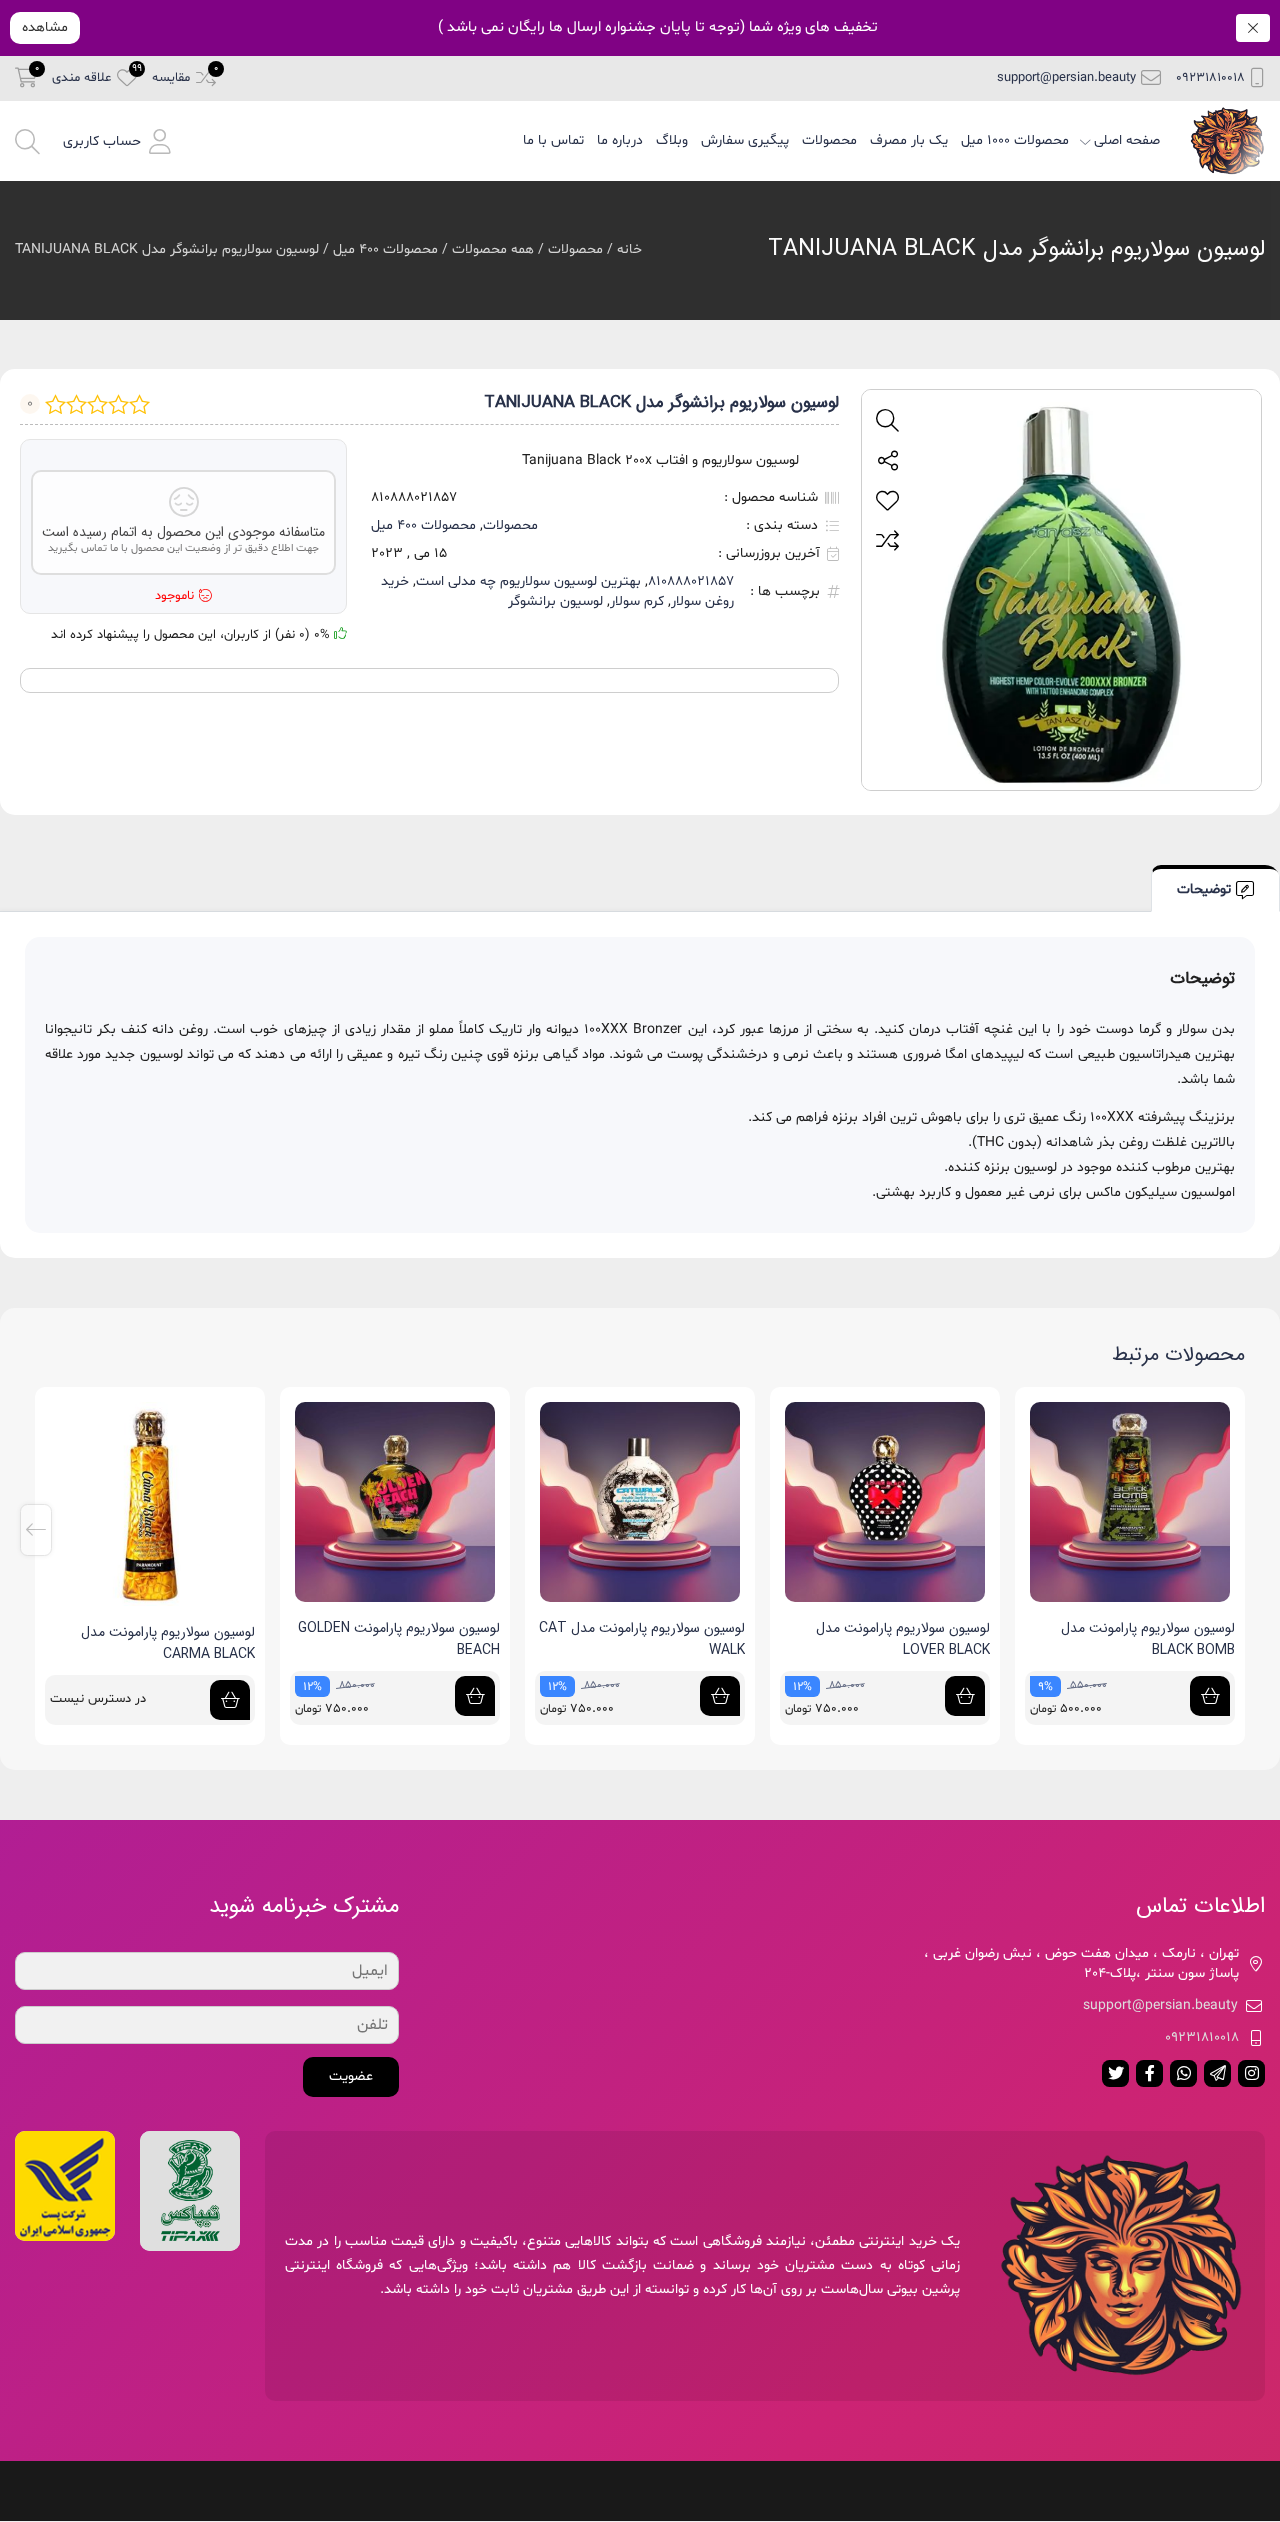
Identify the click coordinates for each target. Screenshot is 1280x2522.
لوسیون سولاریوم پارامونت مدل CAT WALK (397, 1639)
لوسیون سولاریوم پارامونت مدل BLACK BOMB (903, 1639)
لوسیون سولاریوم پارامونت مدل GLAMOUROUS (1148, 1639)
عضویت (351, 2076)
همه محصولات (493, 249)
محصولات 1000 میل (1015, 140)
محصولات (829, 140)
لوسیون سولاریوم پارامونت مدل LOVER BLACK (658, 1639)
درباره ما (620, 140)
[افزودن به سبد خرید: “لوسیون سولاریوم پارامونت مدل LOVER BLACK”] (720, 1696)
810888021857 (691, 581)
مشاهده (45, 27)
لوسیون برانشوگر (555, 601)
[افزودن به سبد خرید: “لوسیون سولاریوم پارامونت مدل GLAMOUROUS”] (1210, 1696)
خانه (629, 249)
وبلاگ (672, 140)
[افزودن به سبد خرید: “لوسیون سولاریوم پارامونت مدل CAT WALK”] (475, 1696)
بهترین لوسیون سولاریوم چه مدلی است (528, 581)
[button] (117, 140)
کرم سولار (637, 601)
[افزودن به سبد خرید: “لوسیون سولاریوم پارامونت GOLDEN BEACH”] (230, 1696)
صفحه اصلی (1127, 140)
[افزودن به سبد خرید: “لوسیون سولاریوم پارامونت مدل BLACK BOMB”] (965, 1696)
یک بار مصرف (909, 140)
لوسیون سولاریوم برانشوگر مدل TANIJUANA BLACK (1016, 249)
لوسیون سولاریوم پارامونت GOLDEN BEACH (154, 1639)
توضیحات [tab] (1204, 889)
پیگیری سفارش (745, 140)
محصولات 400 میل (385, 249)
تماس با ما (553, 140)
